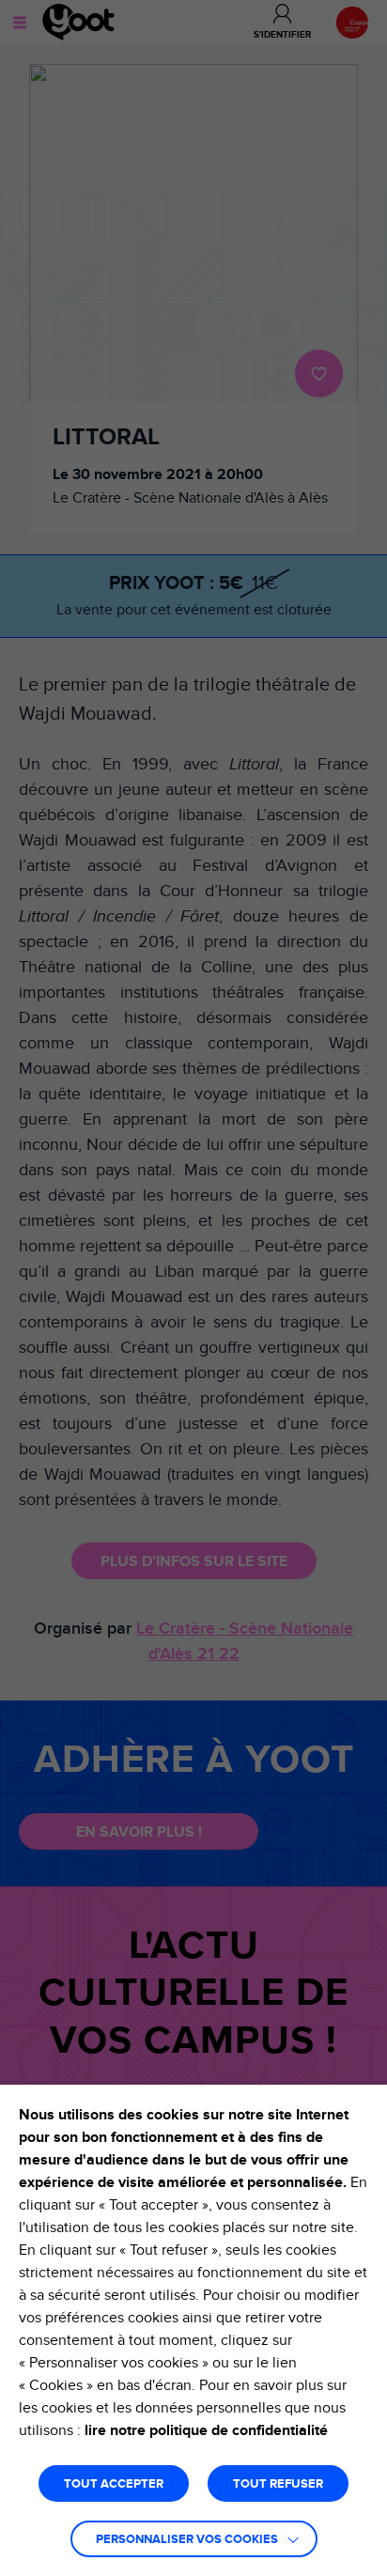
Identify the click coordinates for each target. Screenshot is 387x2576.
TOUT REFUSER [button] (278, 2484)
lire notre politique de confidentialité (206, 2430)
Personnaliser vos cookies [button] (187, 2540)
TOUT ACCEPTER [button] (114, 2484)
